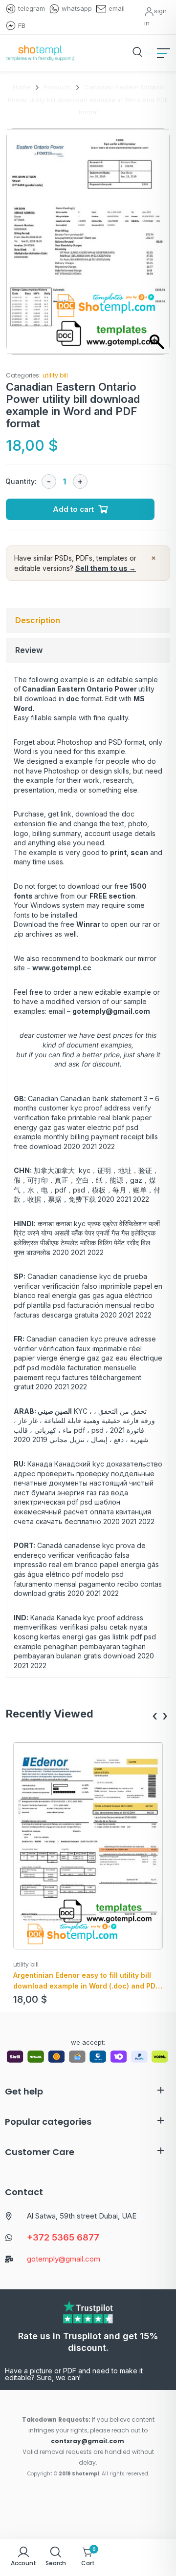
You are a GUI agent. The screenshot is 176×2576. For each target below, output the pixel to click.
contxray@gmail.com (88, 2441)
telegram (32, 8)
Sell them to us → (106, 568)
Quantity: (21, 481)
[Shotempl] (40, 53)
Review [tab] (29, 650)
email (117, 8)
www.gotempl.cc (62, 968)
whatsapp (77, 8)
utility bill (55, 375)
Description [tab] (38, 620)
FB (22, 25)
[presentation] (155, 1716)
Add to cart (73, 509)
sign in (155, 17)
